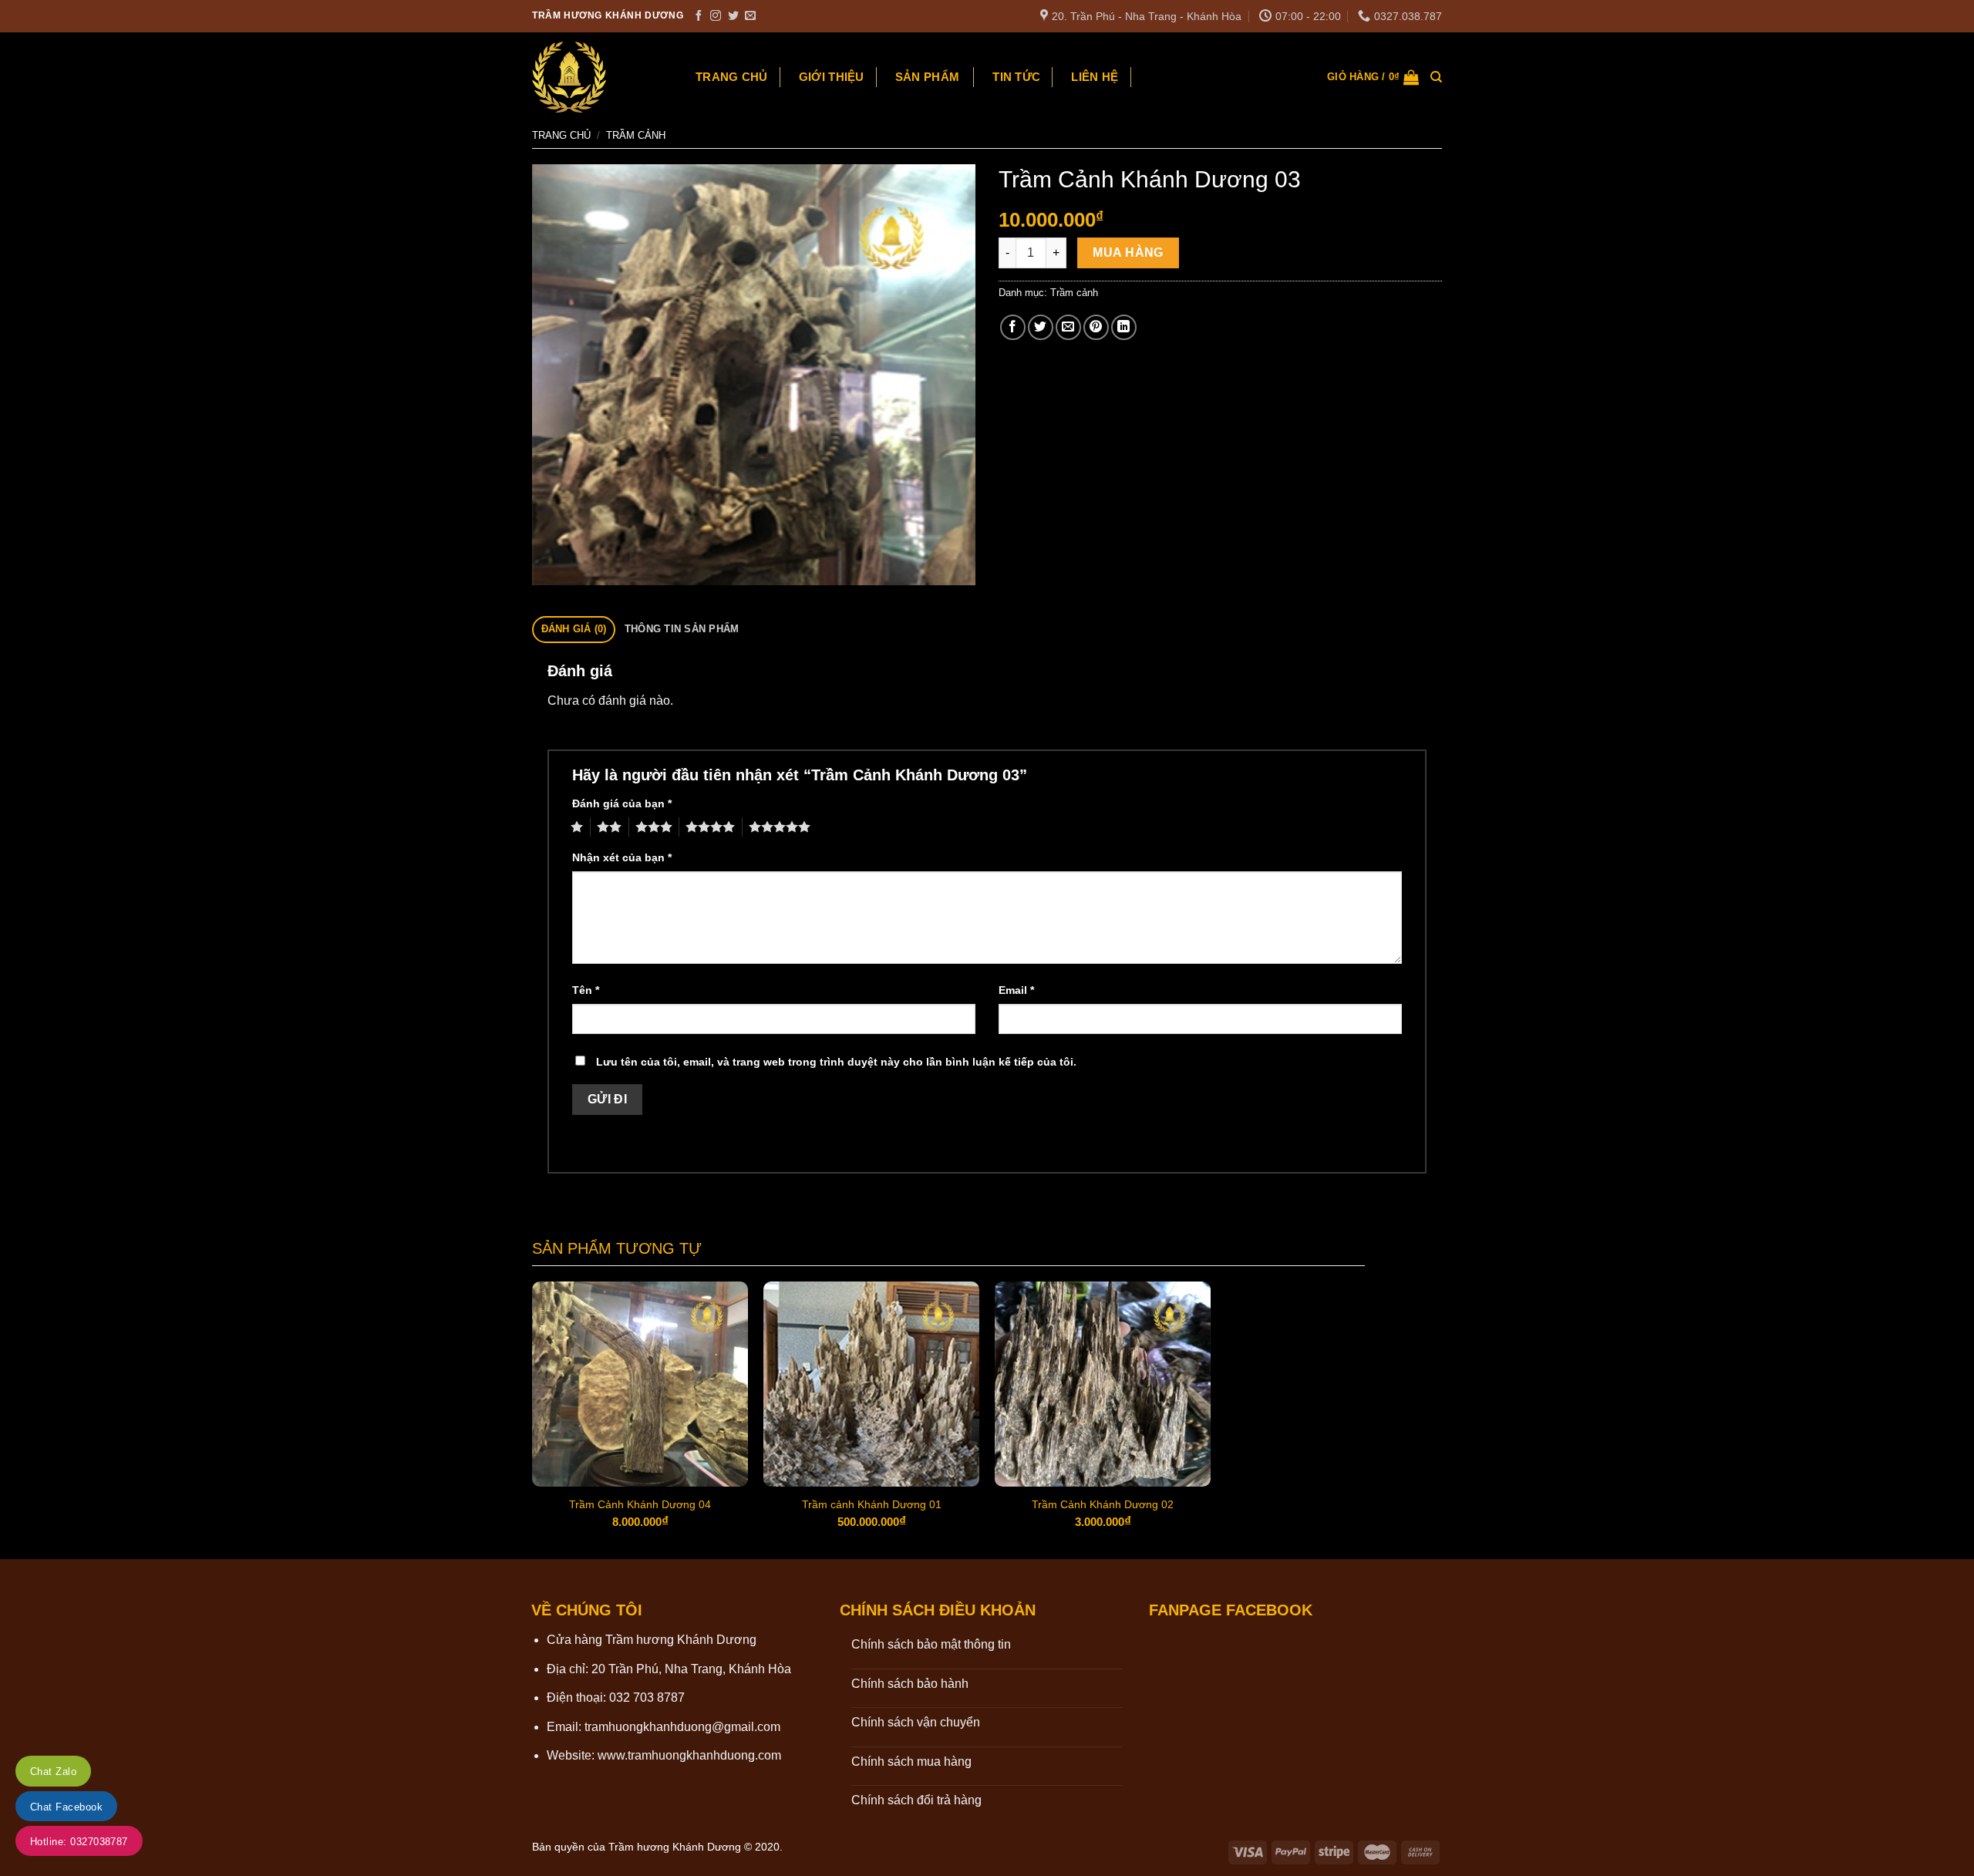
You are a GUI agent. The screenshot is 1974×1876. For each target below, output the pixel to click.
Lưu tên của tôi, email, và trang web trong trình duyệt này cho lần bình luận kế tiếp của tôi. (836, 1062)
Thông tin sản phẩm (682, 629)
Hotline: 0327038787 (79, 1842)
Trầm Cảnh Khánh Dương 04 (640, 1504)
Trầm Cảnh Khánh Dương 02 (1103, 1504)
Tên (586, 990)
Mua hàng (1128, 253)
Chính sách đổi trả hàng (916, 1800)
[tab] (574, 630)
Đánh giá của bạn (622, 803)
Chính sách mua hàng (911, 1761)
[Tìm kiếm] (1436, 77)
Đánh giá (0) (574, 629)
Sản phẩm (927, 77)
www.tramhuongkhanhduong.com (689, 1755)
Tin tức (1016, 77)
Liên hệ (1095, 77)
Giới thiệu (832, 77)
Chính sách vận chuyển (916, 1722)
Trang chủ (732, 77)
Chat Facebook (66, 1807)
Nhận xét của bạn (622, 857)
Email (1016, 990)
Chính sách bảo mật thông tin (931, 1644)
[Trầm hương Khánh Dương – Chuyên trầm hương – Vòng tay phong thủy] (598, 77)
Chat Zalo (53, 1772)
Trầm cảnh (636, 135)
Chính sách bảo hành (910, 1684)
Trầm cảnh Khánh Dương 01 (872, 1504)
